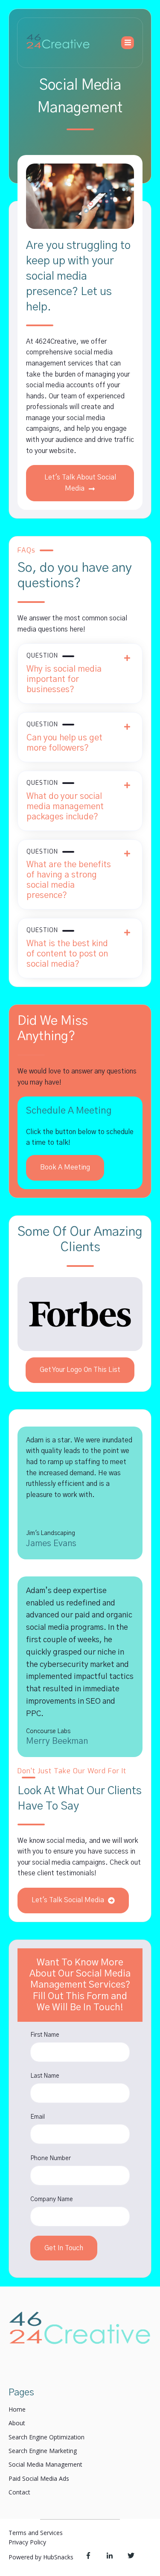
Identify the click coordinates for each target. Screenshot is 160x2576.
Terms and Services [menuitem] (36, 2533)
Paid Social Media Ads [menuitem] (39, 2478)
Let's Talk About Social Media (80, 483)
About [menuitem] (17, 2423)
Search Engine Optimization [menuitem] (47, 2437)
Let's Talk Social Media (69, 1900)
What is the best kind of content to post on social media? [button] (67, 948)
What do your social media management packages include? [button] (65, 800)
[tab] (80, 674)
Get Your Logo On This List (80, 1370)
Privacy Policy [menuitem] (27, 2542)
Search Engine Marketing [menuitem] (43, 2451)
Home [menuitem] (17, 2409)
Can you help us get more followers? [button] (64, 737)
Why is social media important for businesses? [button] (64, 673)
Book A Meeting (65, 1167)
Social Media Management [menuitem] (45, 2464)
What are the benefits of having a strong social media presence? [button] (69, 874)
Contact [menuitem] (19, 2492)
